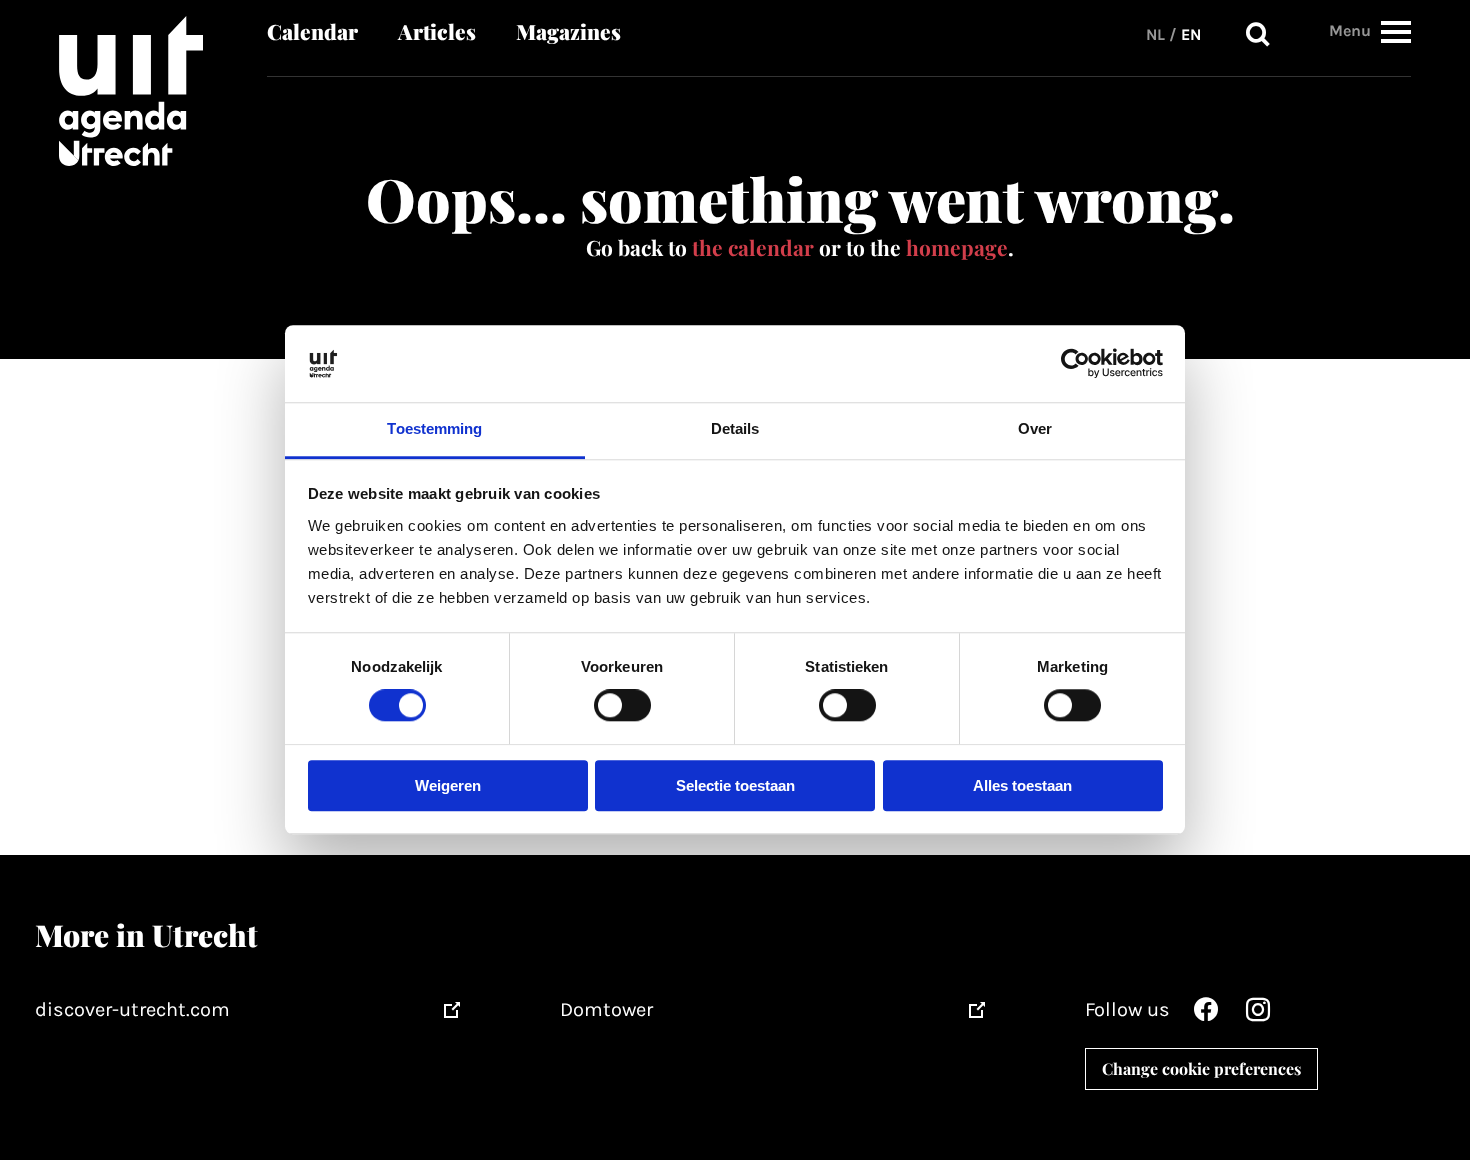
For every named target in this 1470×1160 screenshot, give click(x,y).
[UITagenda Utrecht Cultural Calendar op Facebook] (1206, 1014)
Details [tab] (735, 428)
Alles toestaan (1022, 785)
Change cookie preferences (1201, 1068)
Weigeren (448, 785)
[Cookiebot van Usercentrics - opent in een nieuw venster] (1075, 364)
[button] (1396, 31)
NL (1155, 34)
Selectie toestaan (735, 785)
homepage (957, 247)
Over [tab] (1035, 428)
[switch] (622, 706)
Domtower (606, 1009)
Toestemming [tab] (434, 428)
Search (1258, 35)
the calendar (753, 247)
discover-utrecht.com (132, 1009)
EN (1191, 34)
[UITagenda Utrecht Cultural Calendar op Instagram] (1258, 1014)
